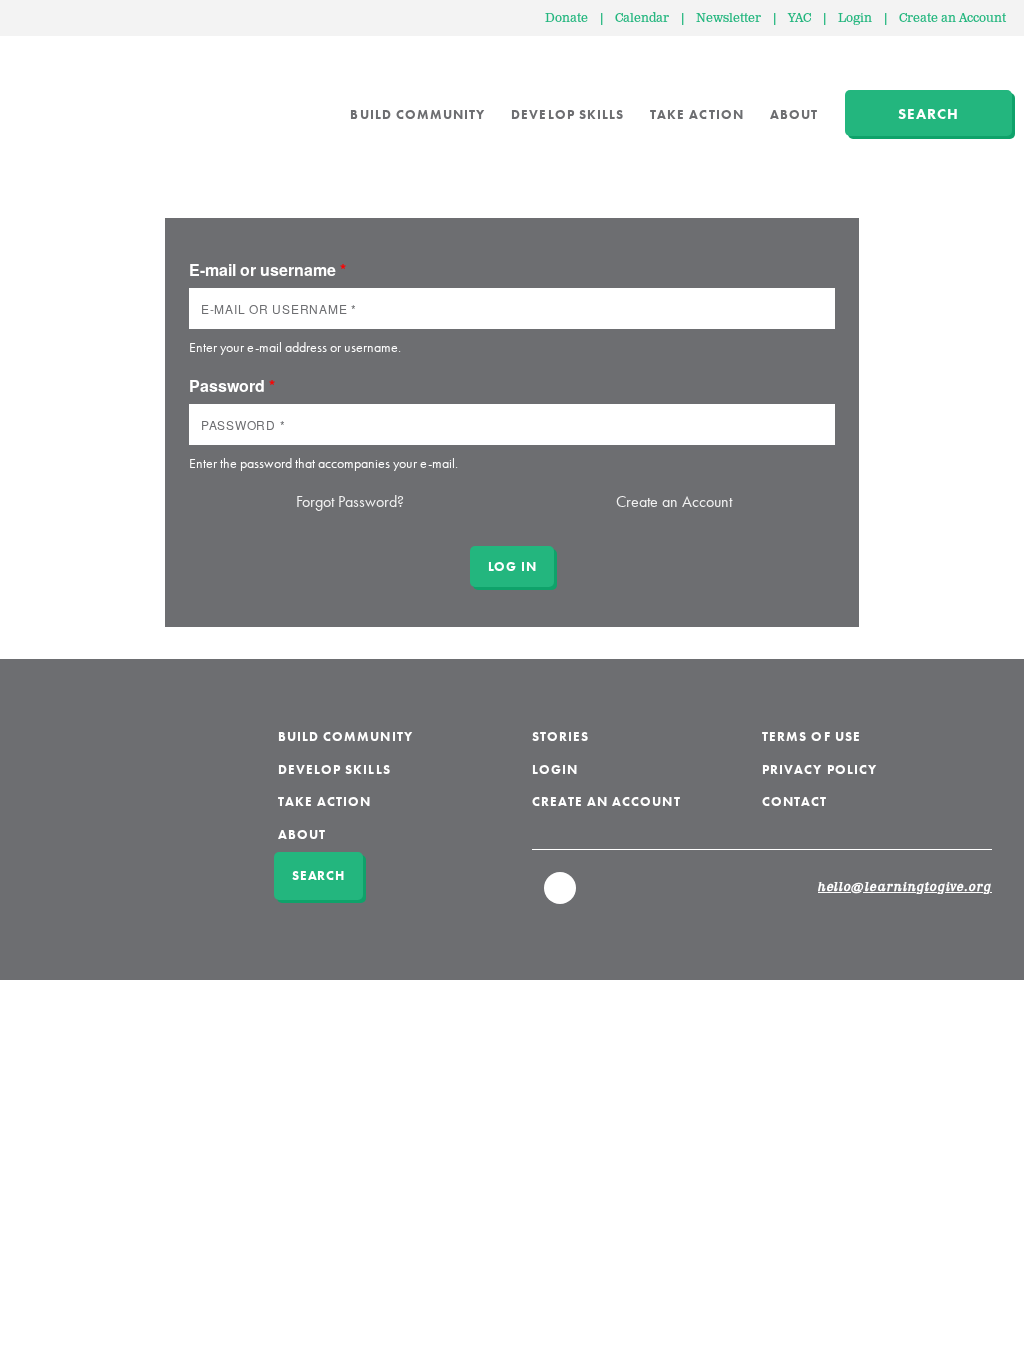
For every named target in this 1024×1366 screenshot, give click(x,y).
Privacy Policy (819, 769)
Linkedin (561, 897)
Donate (566, 18)
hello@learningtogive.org (905, 888)
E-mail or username (267, 269)
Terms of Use (811, 736)
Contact (794, 801)
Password (232, 385)
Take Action (697, 114)
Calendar (642, 18)
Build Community (417, 114)
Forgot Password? (350, 501)
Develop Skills (567, 114)
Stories (560, 736)
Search (928, 114)
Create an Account (952, 18)
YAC (799, 18)
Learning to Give (92, 100)
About (794, 114)
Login (855, 18)
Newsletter (728, 18)
